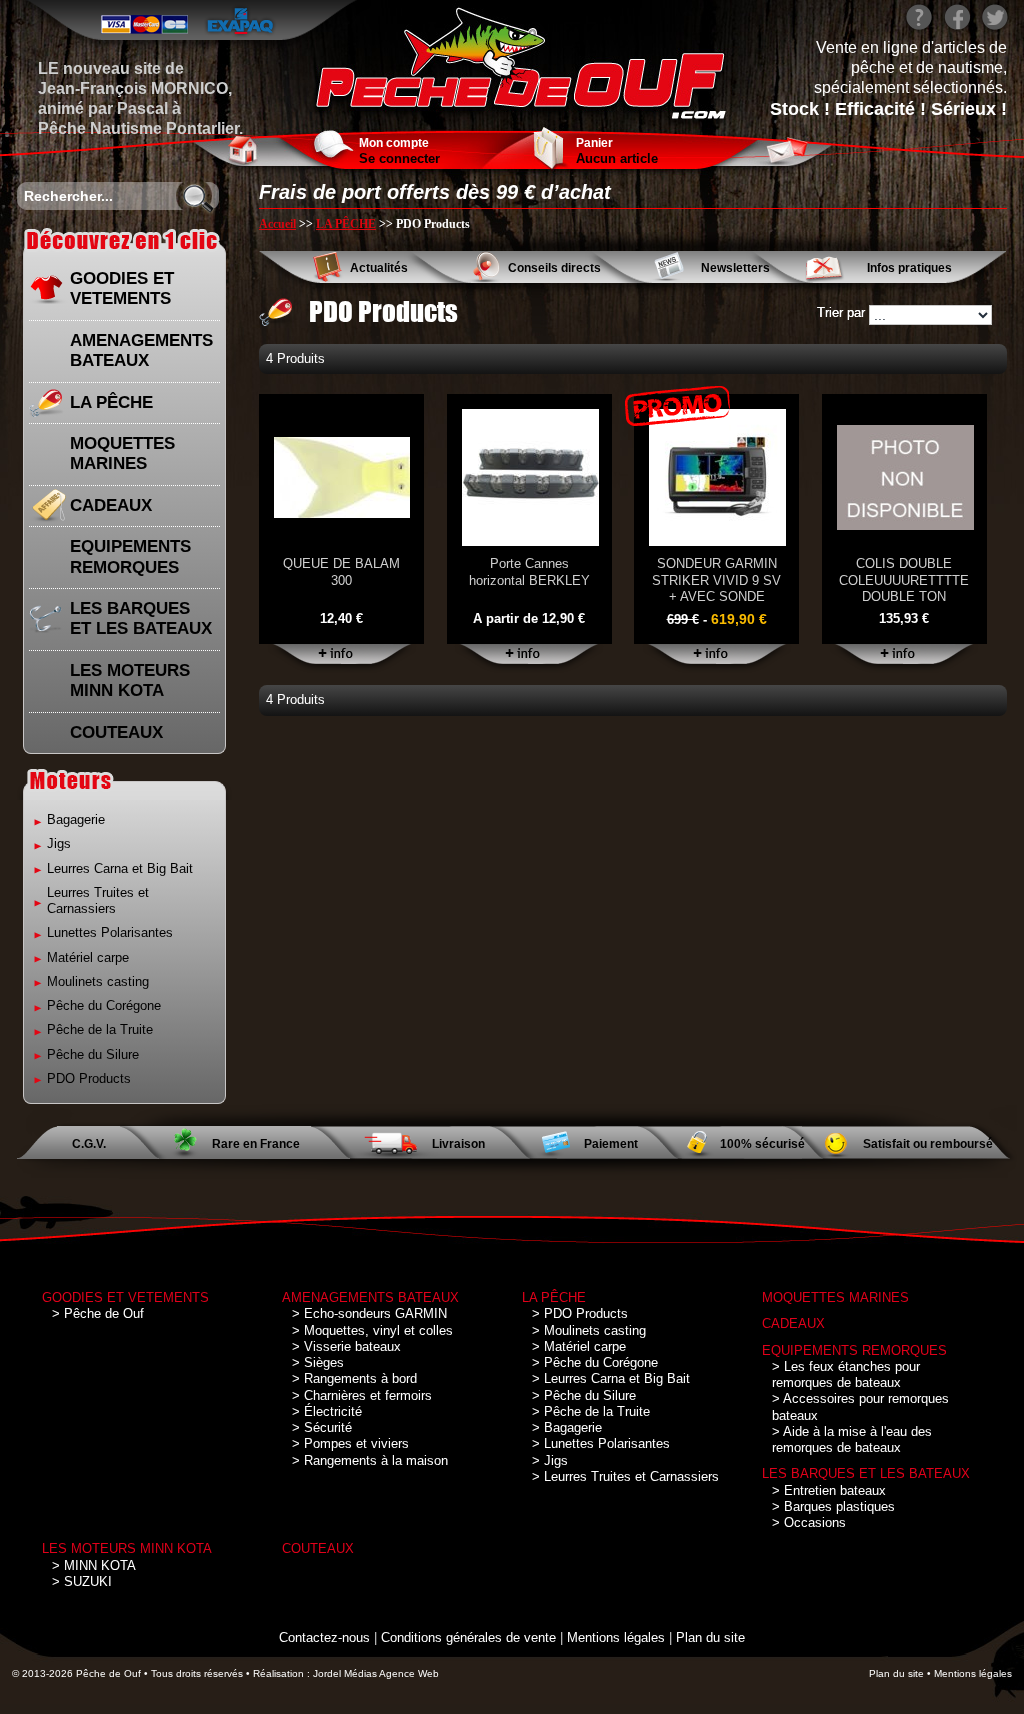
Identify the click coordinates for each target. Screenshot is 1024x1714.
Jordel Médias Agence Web (376, 1673)
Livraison (458, 1144)
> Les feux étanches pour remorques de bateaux (846, 1374)
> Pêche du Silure (584, 1395)
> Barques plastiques (833, 1506)
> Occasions (809, 1522)
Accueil (277, 224)
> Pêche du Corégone (595, 1362)
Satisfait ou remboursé (928, 1144)
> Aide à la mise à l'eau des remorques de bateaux (852, 1439)
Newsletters (735, 268)
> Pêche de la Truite (591, 1411)
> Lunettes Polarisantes (601, 1443)
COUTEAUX (116, 732)
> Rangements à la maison (370, 1460)
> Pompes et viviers (350, 1443)
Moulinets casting (98, 981)
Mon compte (394, 143)
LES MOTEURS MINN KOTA (130, 680)
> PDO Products (580, 1313)
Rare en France (256, 1144)
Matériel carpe (88, 957)
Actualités (379, 268)
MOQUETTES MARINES (122, 453)
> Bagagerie (567, 1427)
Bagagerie (76, 819)
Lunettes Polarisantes (110, 932)
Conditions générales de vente (468, 1637)
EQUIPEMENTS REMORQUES (130, 556)
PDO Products (89, 1078)
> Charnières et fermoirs (362, 1395)
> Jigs (550, 1460)
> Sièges (318, 1362)
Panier (594, 143)
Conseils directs (554, 268)
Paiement (611, 1144)
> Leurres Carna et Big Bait (611, 1378)
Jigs (59, 843)
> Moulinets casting (589, 1330)
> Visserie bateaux (346, 1346)
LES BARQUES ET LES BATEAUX (141, 618)
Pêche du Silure (93, 1054)
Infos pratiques (909, 268)
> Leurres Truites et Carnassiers (625, 1476)
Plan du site (710, 1637)
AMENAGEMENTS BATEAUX (141, 350)
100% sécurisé (762, 1144)
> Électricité (327, 1411)
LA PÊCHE (111, 402)
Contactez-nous (324, 1637)
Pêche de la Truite (100, 1029)
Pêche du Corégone (104, 1005)
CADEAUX (111, 505)
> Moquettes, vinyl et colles (372, 1330)
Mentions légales (616, 1637)
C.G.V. (89, 1144)
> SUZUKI (82, 1581)
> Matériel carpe (579, 1346)
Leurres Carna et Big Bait (120, 868)
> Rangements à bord (354, 1378)
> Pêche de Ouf (98, 1313)
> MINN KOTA (94, 1565)
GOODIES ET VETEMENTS (122, 288)
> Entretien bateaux (829, 1490)
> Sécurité (322, 1427)
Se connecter (399, 158)
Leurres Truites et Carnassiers (98, 900)
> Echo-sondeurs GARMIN (369, 1313)
